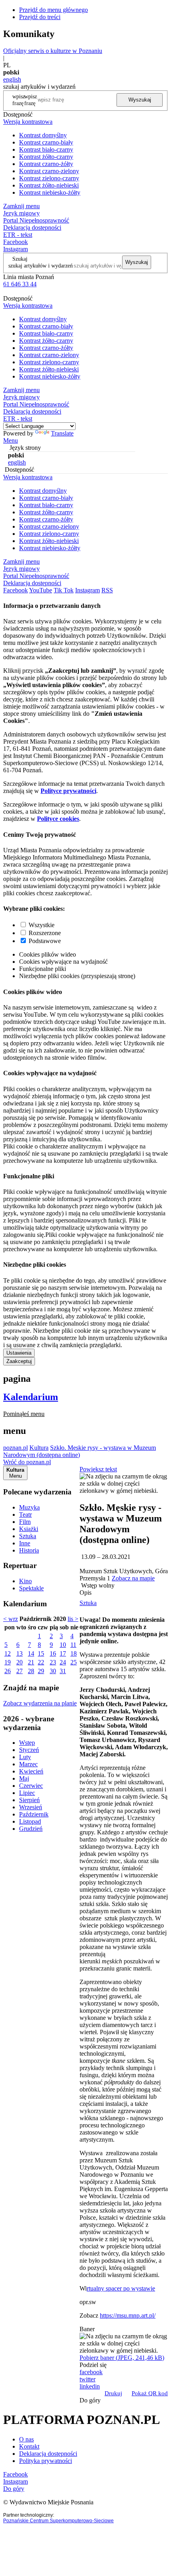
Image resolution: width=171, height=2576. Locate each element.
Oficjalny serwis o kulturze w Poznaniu (53, 51)
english (12, 79)
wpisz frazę (31, 100)
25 (74, 1662)
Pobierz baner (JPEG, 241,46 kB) (122, 2358)
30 (53, 1671)
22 (41, 1662)
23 (53, 1662)
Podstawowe (45, 941)
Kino (25, 1581)
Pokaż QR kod (150, 2393)
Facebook (16, 242)
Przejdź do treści (40, 17)
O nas (26, 2439)
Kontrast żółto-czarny (46, 157)
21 (31, 1662)
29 (41, 1671)
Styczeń (29, 1750)
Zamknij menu (21, 206)
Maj (24, 1778)
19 (8, 1662)
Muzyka (29, 1507)
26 (8, 1671)
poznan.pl (16, 1448)
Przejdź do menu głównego (53, 10)
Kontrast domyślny (43, 135)
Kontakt (29, 2446)
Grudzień (31, 1829)
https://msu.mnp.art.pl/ (128, 2315)
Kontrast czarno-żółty (46, 164)
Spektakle (31, 1588)
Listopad (30, 1821)
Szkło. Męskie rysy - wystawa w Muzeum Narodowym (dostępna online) (80, 1451)
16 (53, 1653)
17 (63, 1653)
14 (31, 1653)
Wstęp (27, 1743)
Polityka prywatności (46, 2461)
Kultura (39, 1448)
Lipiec (27, 1793)
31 (63, 1671)
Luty (25, 1757)
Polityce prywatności (68, 791)
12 (8, 1653)
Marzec (28, 1764)
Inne (25, 1543)
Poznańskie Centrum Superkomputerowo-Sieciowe (58, 2521)
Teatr (25, 1515)
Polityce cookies (58, 819)
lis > (73, 1619)
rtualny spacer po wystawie (121, 2288)
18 (74, 1653)
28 (31, 1671)
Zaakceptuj (19, 1361)
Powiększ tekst (98, 1469)
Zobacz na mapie (133, 1578)
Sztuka (28, 1536)
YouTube (41, 590)
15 (41, 1653)
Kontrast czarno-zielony (49, 171)
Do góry (90, 2400)
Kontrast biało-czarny (46, 149)
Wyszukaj (140, 100)
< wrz (11, 1619)
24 (63, 1662)
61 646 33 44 (20, 284)
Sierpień (29, 1800)
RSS (107, 590)
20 (19, 1662)
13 (19, 1653)
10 (63, 1645)
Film (25, 1522)
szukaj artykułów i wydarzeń (41, 266)
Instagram (16, 249)
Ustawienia (19, 1353)
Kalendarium (31, 1397)
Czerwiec (31, 1786)
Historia (29, 1550)
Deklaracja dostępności (48, 2454)
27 (19, 1671)
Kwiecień (31, 1771)
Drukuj (113, 2393)
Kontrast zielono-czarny (49, 178)
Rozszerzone (45, 933)
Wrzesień (31, 1807)
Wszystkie (42, 925)
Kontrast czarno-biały (46, 142)
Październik (34, 1814)
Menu (11, 440)
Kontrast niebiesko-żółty (50, 192)
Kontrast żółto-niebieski (49, 185)
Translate (62, 433)
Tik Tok (64, 590)
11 (73, 1645)
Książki (29, 1529)
